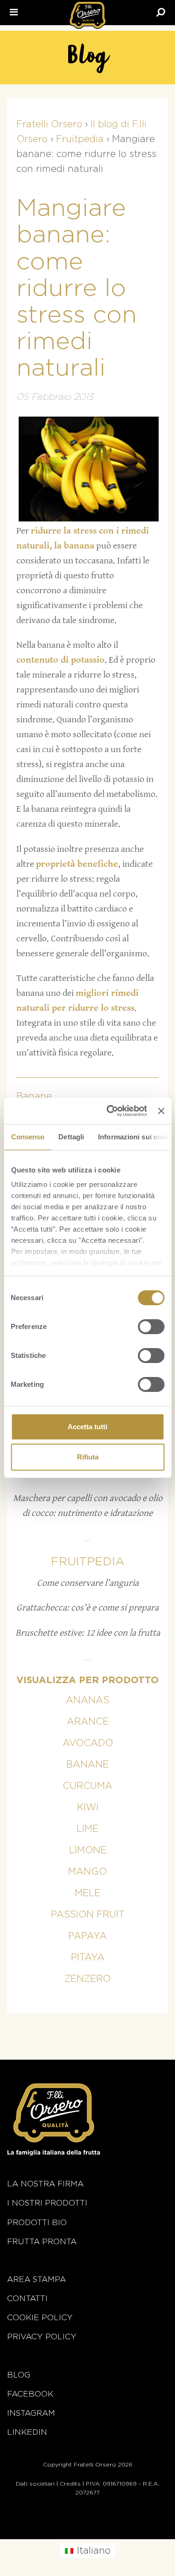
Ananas (87, 1700)
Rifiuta (88, 1457)
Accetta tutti (87, 1427)
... (87, 1538)
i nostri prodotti (47, 2203)
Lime (87, 1829)
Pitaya (88, 1958)
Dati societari (35, 2484)
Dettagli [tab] (71, 1137)
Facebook (30, 2394)
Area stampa (36, 2279)
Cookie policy (40, 2318)
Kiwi (88, 1808)
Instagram (31, 2413)
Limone (88, 1850)
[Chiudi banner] (161, 1111)
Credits (70, 2484)
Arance (88, 1722)
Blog (19, 2375)
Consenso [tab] (28, 1137)
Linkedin (27, 2432)
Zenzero (87, 1979)
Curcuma (87, 1786)
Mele (87, 1893)
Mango (87, 1872)
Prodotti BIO (37, 2223)
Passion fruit (88, 1915)
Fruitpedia (88, 1562)
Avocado (88, 1743)
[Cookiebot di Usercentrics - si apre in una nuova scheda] (110, 1111)
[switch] (151, 1327)
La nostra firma (45, 2184)
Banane (34, 1096)
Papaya (87, 1936)
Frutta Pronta (42, 2242)
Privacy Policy (42, 2337)
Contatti (27, 2299)
